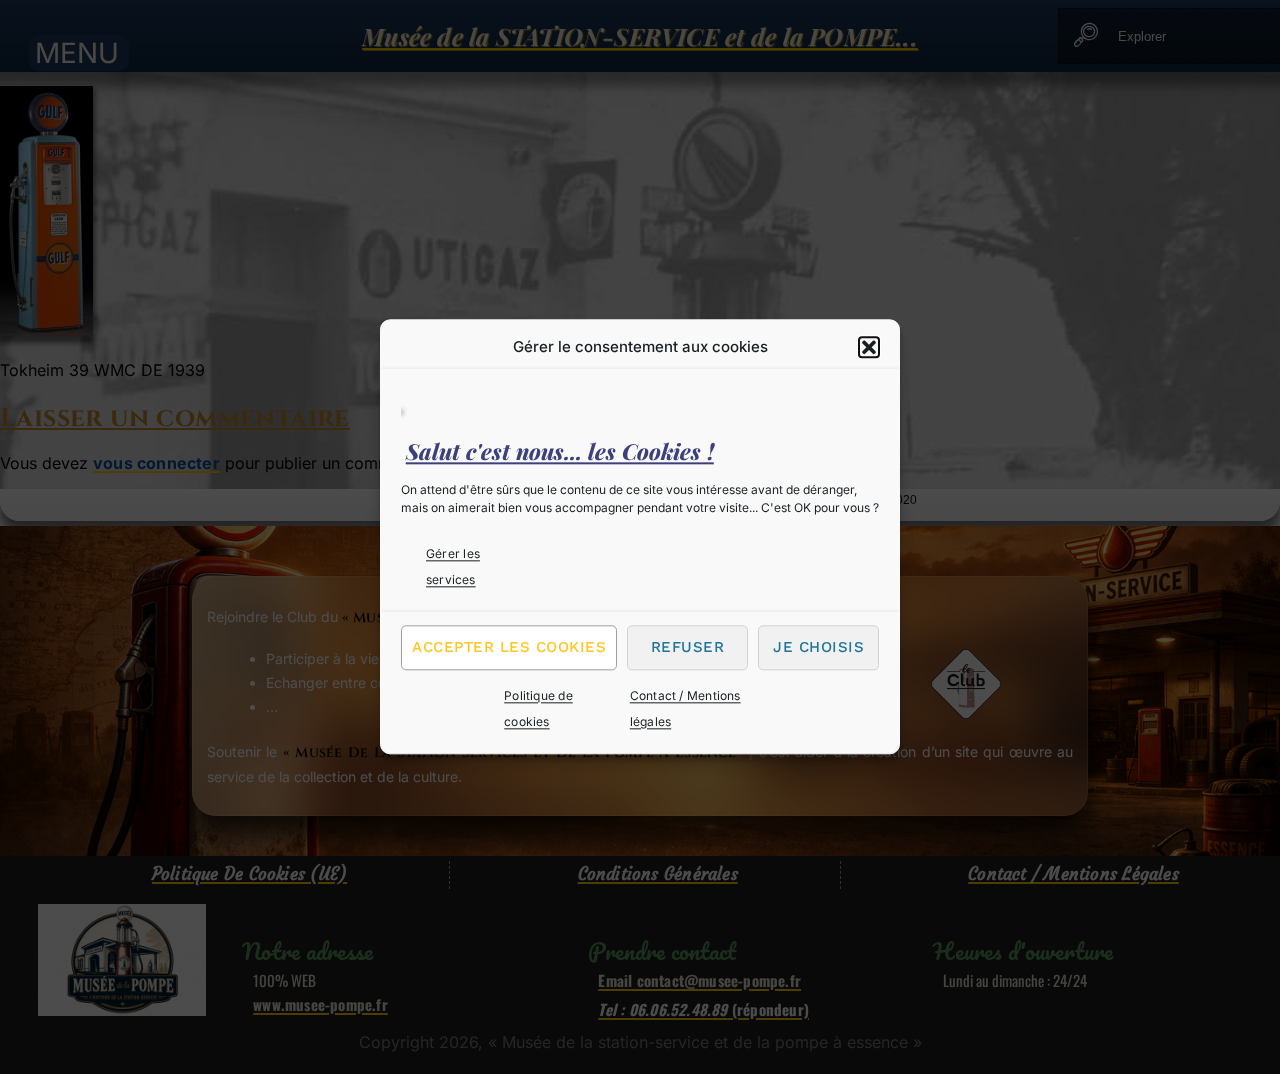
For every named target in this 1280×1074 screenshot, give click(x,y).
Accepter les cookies (509, 647)
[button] (869, 347)
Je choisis (818, 647)
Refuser (688, 647)
